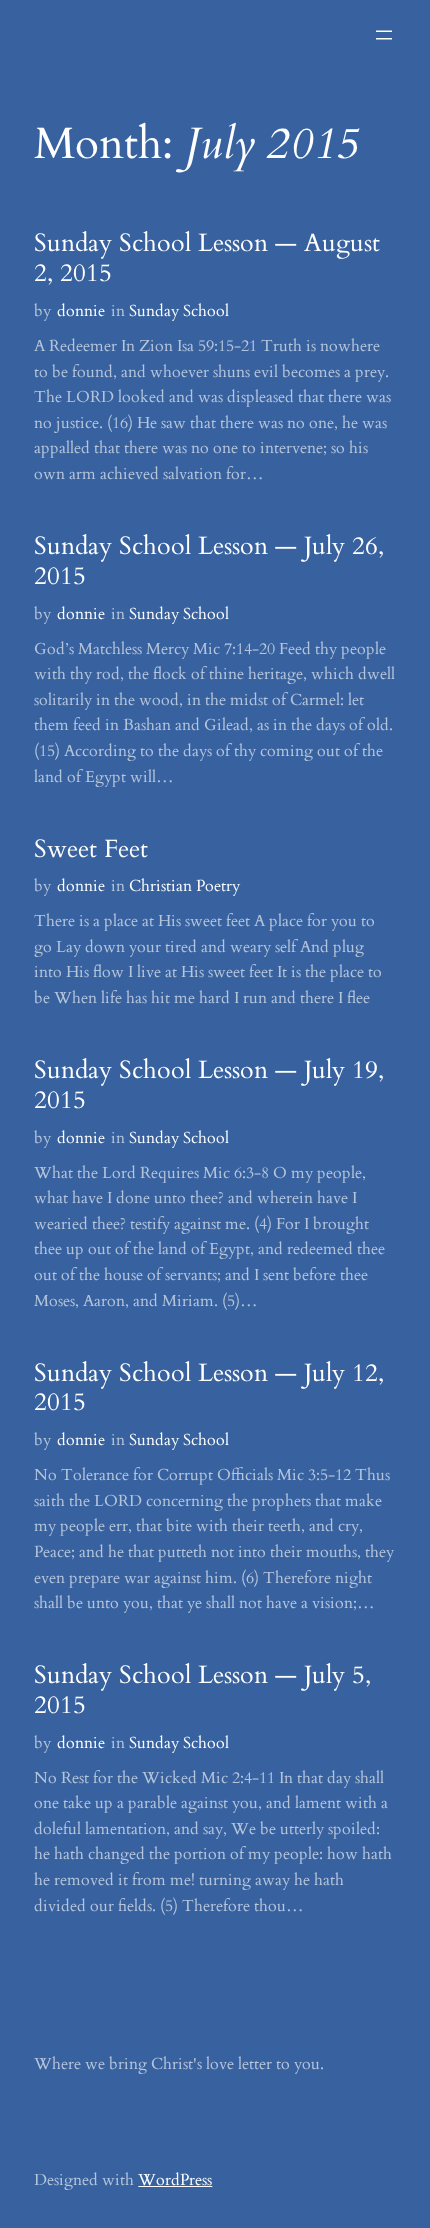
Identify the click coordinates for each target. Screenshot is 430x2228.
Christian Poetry (184, 886)
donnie (81, 311)
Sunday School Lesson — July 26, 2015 (209, 562)
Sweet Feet (91, 850)
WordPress (175, 2180)
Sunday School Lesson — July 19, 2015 (209, 1086)
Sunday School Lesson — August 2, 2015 (207, 259)
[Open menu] (384, 35)
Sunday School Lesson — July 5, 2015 (202, 1691)
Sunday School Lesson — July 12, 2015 (209, 1389)
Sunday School (179, 311)
